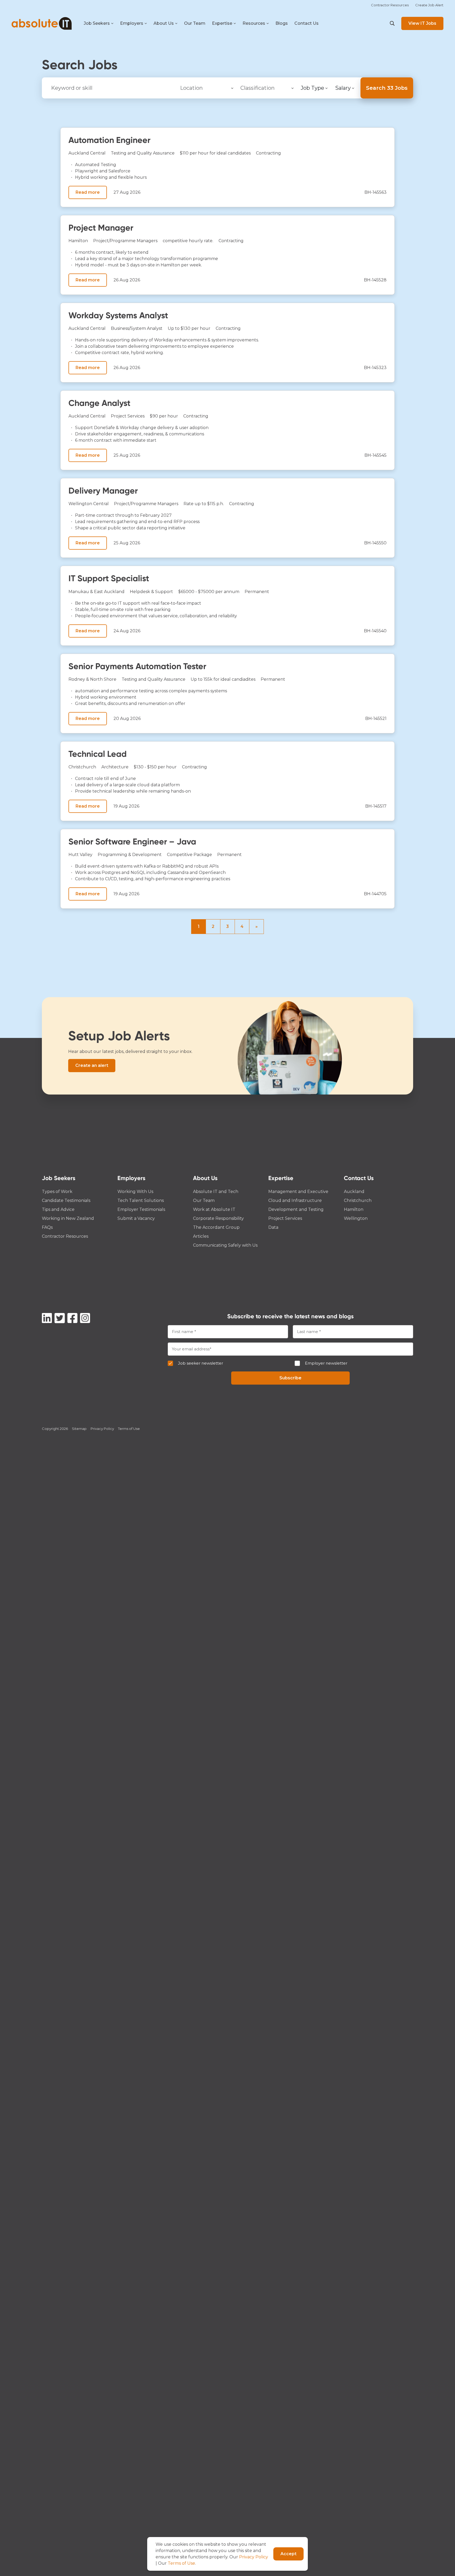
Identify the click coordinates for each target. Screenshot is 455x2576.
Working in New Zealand (68, 1218)
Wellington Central (89, 504)
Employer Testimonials (141, 1209)
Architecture (115, 767)
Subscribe (290, 1378)
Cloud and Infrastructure (295, 1200)
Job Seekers (97, 23)
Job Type (312, 88)
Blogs (282, 23)
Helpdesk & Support (151, 592)
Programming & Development (130, 855)
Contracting (268, 153)
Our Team (195, 23)
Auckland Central (87, 153)
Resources (254, 23)
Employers (132, 23)
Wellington (356, 1218)
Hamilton (78, 241)
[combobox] (206, 88)
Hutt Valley (80, 855)
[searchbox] (206, 87)
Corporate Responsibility (218, 1218)
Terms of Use (129, 1429)
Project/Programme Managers (125, 241)
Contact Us (306, 23)
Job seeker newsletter (201, 1363)
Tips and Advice (58, 1209)
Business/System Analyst (137, 328)
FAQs (47, 1227)
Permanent (257, 592)
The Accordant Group (216, 1227)
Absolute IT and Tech (216, 1192)
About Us (164, 23)
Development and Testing (296, 1209)
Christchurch (82, 767)
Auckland (354, 1192)
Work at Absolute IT (214, 1209)
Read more (88, 192)
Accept (288, 2554)
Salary (343, 88)
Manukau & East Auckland (97, 592)
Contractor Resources (390, 5)
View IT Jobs (422, 23)
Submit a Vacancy (136, 1218)
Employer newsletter (326, 1363)
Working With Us (135, 1192)
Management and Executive (298, 1192)
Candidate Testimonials (66, 1200)
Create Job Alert (429, 5)
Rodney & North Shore (92, 679)
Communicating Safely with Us (225, 1245)
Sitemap (79, 1429)
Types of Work (57, 1192)
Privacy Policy (102, 1429)
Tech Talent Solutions (141, 1200)
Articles (201, 1236)
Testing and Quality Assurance (143, 153)
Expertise (222, 23)
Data (273, 1227)
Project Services (128, 416)
